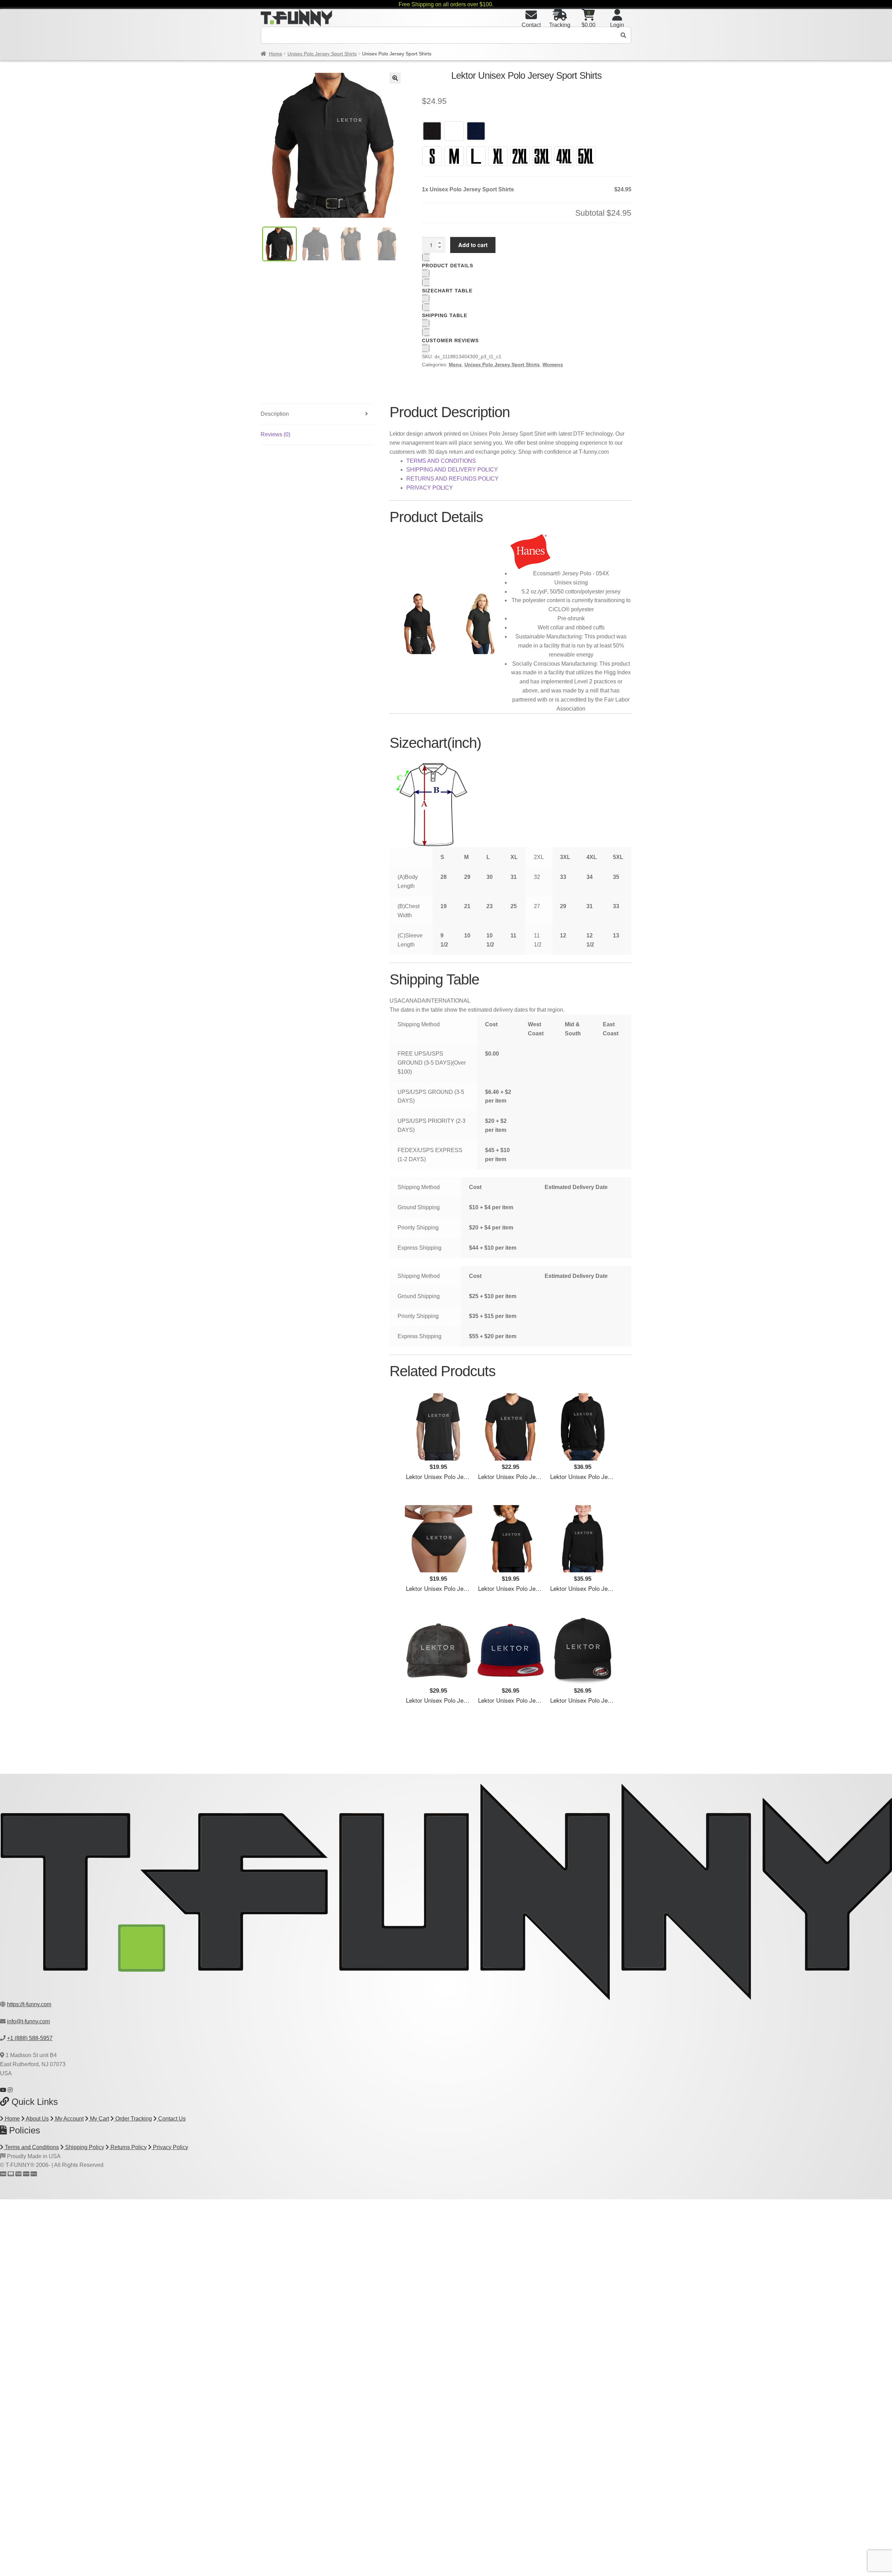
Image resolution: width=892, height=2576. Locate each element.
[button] (395, 78)
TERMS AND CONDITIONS (441, 461)
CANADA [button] (413, 1001)
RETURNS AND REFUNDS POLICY (452, 479)
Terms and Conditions (31, 2147)
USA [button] (395, 1001)
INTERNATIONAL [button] (448, 1001)
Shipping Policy (84, 2147)
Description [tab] (275, 414)
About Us (37, 2119)
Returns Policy (128, 2147)
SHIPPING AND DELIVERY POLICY (452, 470)
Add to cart (473, 245)
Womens (553, 365)
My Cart (99, 2119)
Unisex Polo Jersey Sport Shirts (322, 54)
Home (276, 54)
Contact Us (171, 2119)
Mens (455, 365)
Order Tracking (133, 2119)
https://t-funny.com (29, 2004)
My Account (69, 2119)
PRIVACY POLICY (430, 488)
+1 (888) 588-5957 (30, 2038)
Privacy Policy (170, 2147)
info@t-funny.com (28, 2021)
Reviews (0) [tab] (275, 434)
